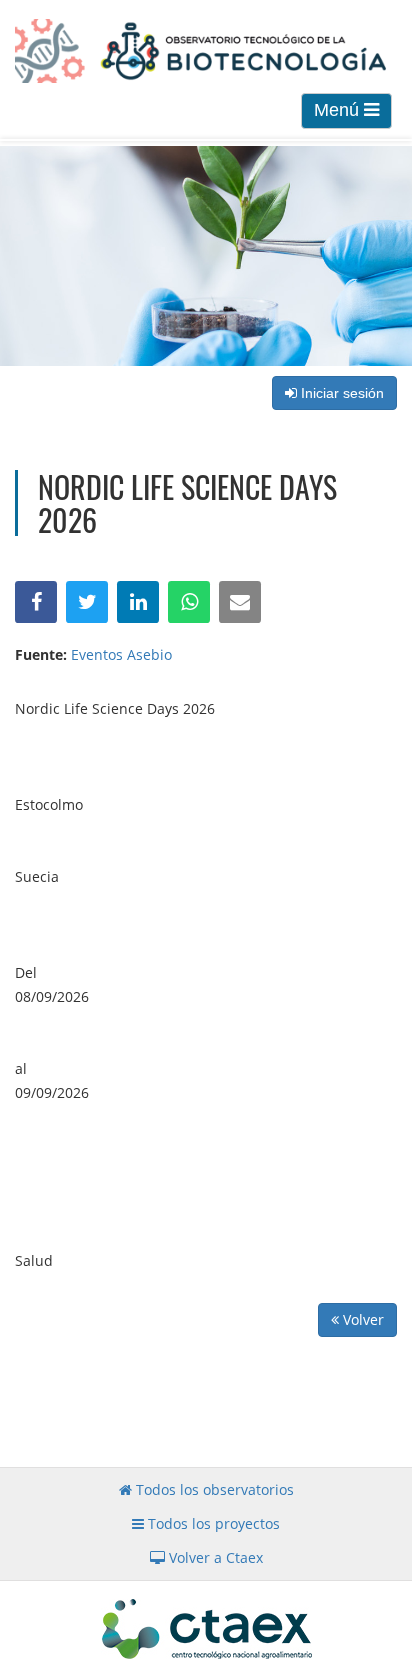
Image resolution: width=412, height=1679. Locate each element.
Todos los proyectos (212, 1523)
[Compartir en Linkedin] (138, 602)
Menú (339, 110)
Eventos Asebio (121, 654)
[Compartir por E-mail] (240, 602)
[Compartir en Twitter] (87, 602)
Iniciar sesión (340, 393)
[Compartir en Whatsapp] (189, 602)
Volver (361, 1319)
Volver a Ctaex (214, 1557)
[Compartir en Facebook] (36, 602)
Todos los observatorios (213, 1489)
